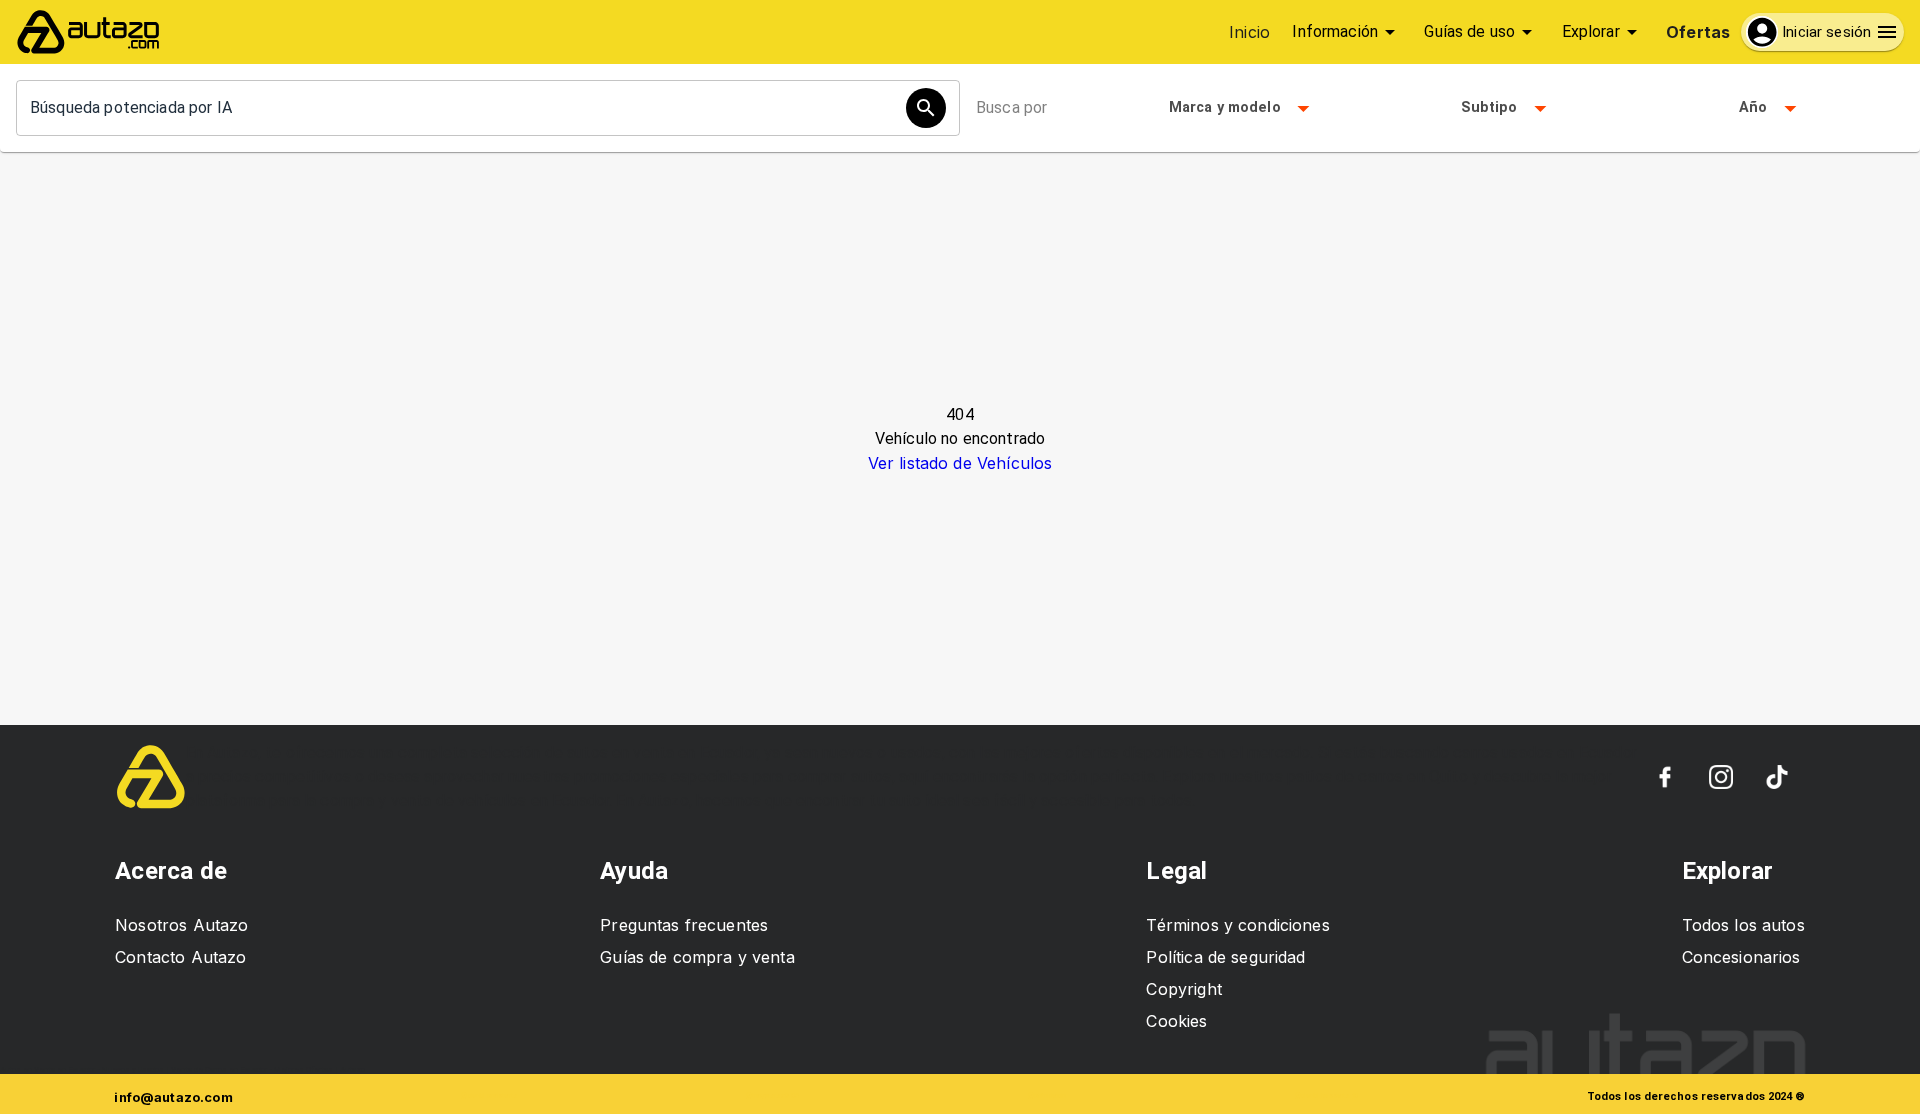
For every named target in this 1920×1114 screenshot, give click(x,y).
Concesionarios (1741, 957)
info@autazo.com (173, 1097)
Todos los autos (1743, 925)
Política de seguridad (1225, 957)
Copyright (1183, 989)
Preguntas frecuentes (684, 925)
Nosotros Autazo (181, 925)
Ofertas (1698, 32)
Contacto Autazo (180, 957)
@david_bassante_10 (1326, 1096)
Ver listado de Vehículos (960, 463)
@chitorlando (1047, 1096)
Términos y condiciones (1237, 925)
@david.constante (488, 1096)
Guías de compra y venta (697, 957)
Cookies (1176, 1021)
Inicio (1249, 32)
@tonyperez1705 (772, 1096)
